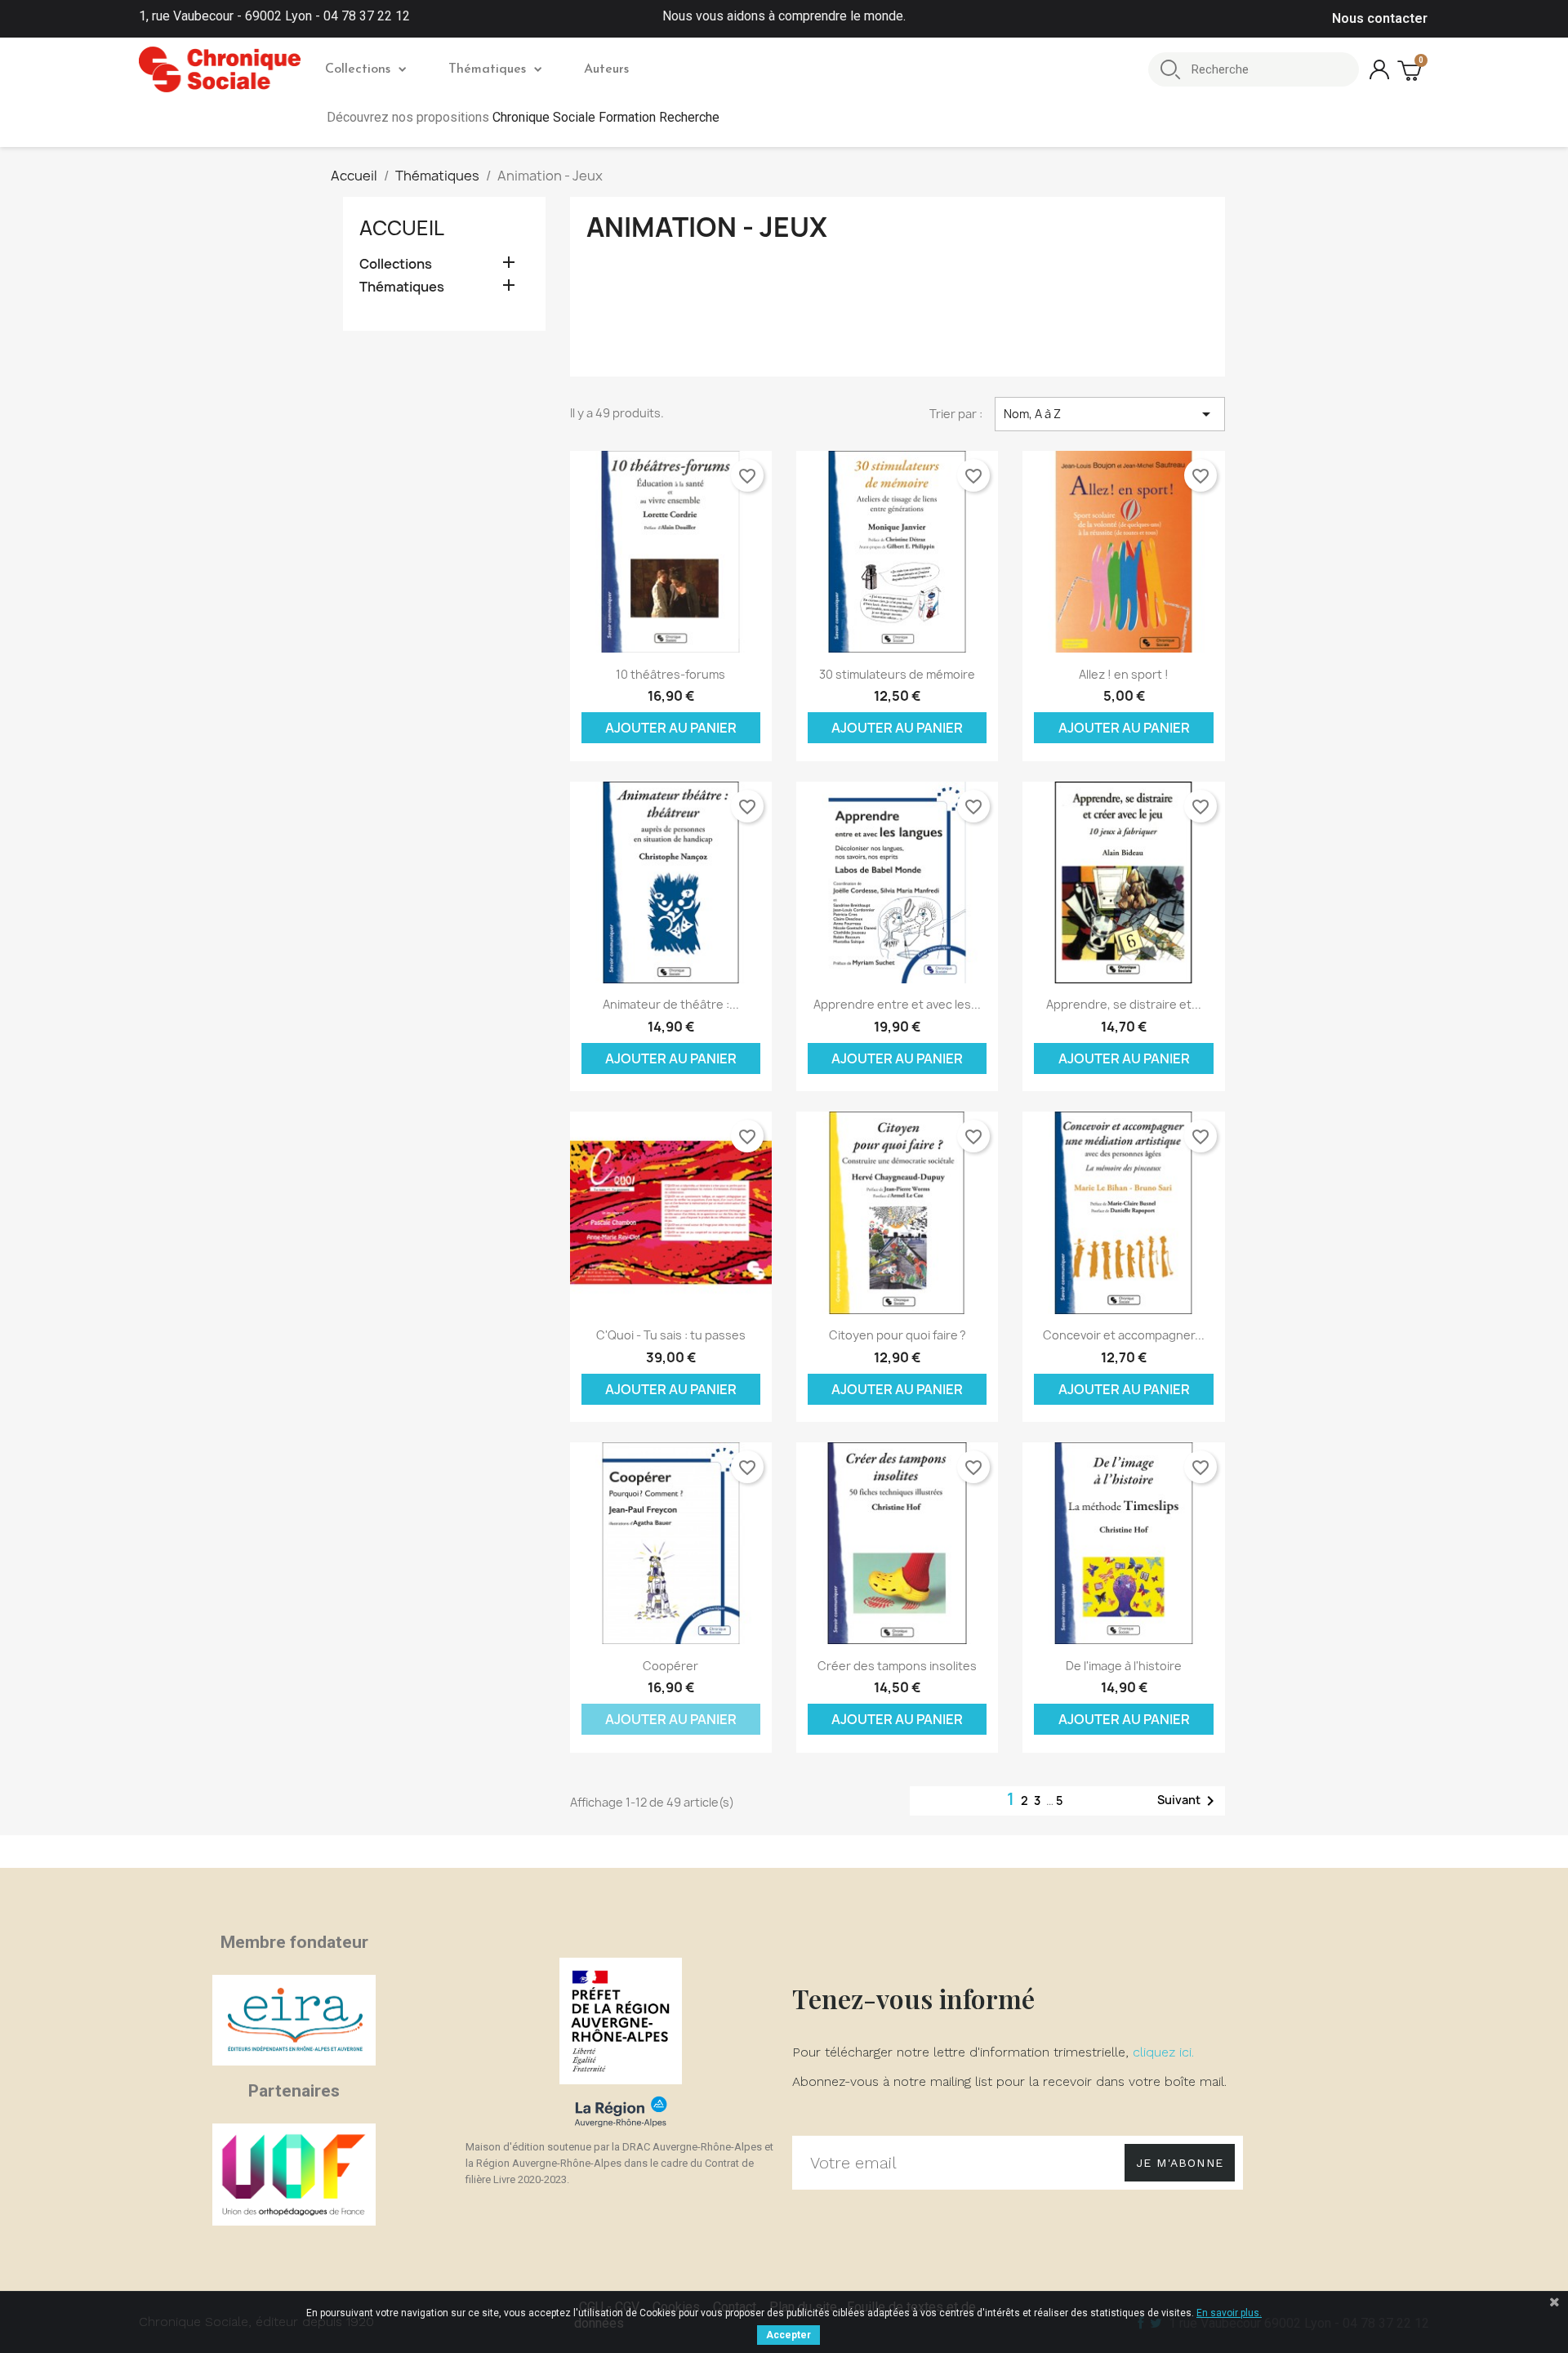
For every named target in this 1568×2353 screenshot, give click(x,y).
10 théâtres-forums (670, 674)
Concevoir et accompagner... (1124, 1335)
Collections (358, 69)
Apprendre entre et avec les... (897, 1004)
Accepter (788, 2335)
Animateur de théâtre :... (671, 1004)
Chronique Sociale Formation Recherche (606, 117)
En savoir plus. (1229, 2313)
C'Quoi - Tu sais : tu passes (671, 1335)
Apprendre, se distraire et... (1124, 1004)
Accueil (402, 228)
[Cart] (1411, 70)
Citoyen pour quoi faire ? (898, 1335)
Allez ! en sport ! (1124, 674)
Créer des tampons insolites (897, 1666)
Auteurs (606, 69)
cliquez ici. (1163, 2052)
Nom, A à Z (1110, 414)
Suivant (1189, 1801)
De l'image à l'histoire (1124, 1666)
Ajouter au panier (671, 728)
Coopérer (670, 1666)
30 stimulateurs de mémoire (897, 674)
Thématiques (487, 69)
